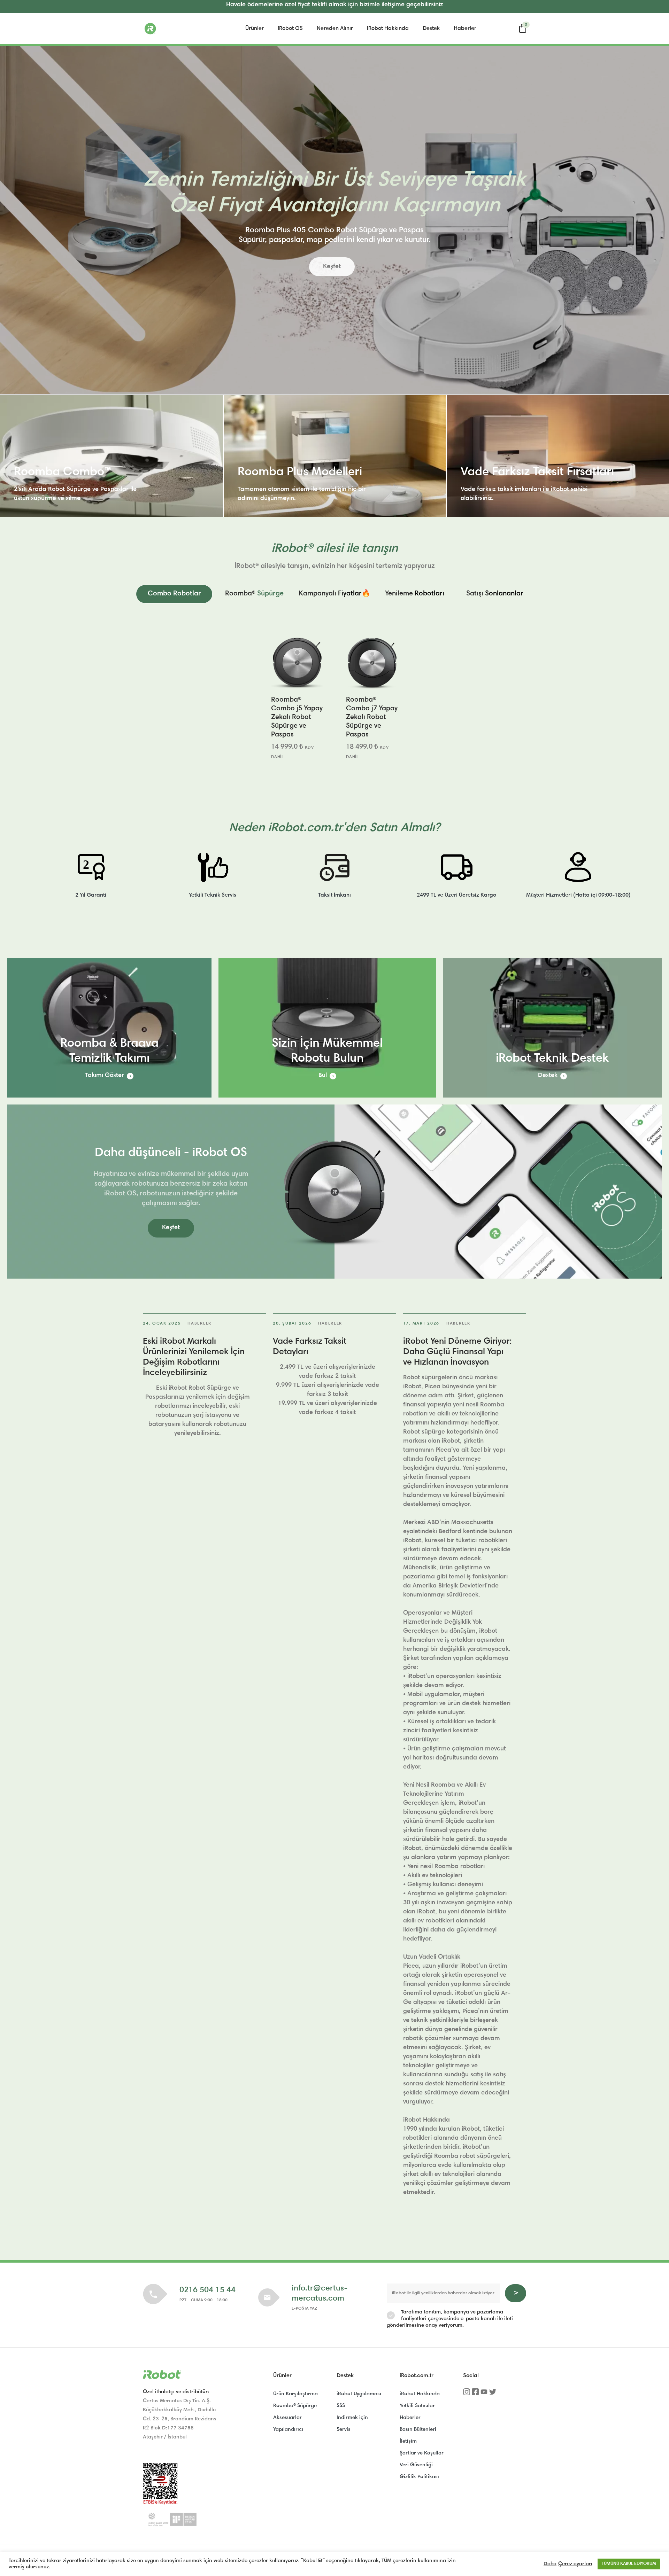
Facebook (475, 2394)
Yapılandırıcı (288, 2430)
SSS (341, 2406)
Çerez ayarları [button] (575, 2564)
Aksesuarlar (287, 2418)
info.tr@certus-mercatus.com (320, 2294)
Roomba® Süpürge (295, 2406)
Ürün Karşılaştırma (295, 2394)
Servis (344, 2430)
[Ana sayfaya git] (178, 29)
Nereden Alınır (335, 29)
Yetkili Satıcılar (417, 2406)
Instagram (467, 2394)
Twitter (493, 2394)
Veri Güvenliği (416, 2465)
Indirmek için (352, 2418)
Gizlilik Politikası (419, 2477)
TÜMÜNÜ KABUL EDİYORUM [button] (629, 2564)
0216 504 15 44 (207, 2290)
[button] (174, 594)
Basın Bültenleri (418, 2430)
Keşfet (332, 267)
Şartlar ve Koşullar (422, 2453)
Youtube (484, 2394)
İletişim (408, 2441)
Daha (550, 2564)
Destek (431, 29)
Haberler (465, 29)
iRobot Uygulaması (359, 2394)
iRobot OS (290, 29)
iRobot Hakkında (388, 29)
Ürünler (255, 29)
